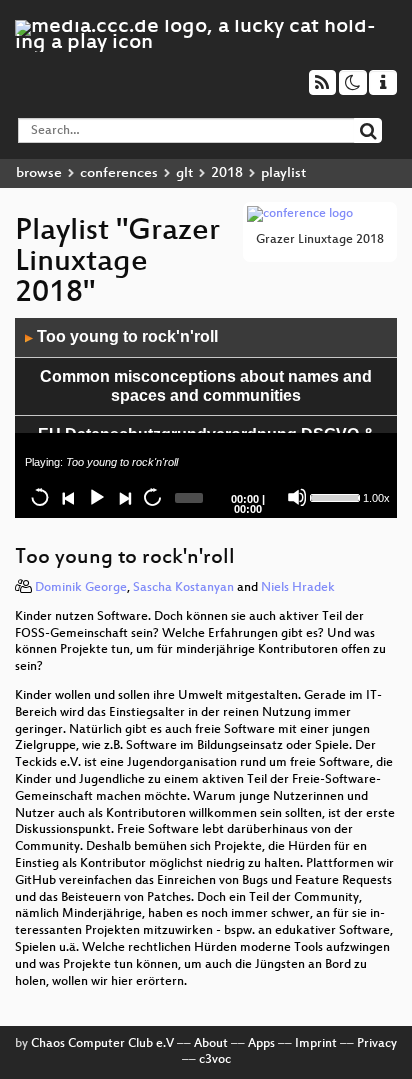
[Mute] (297, 497)
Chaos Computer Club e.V (102, 1044)
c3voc (215, 1060)
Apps (261, 1044)
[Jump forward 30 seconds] (152, 497)
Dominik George (81, 588)
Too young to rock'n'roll (121, 336)
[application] (206, 418)
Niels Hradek (298, 588)
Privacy (377, 1044)
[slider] (334, 496)
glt (184, 173)
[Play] (96, 497)
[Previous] (68, 497)
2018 (227, 173)
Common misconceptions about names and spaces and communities (206, 386)
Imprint (316, 1044)
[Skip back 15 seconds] (40, 497)
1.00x (376, 498)
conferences (119, 173)
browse (39, 173)
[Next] (124, 497)
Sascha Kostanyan (183, 588)
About (211, 1044)
